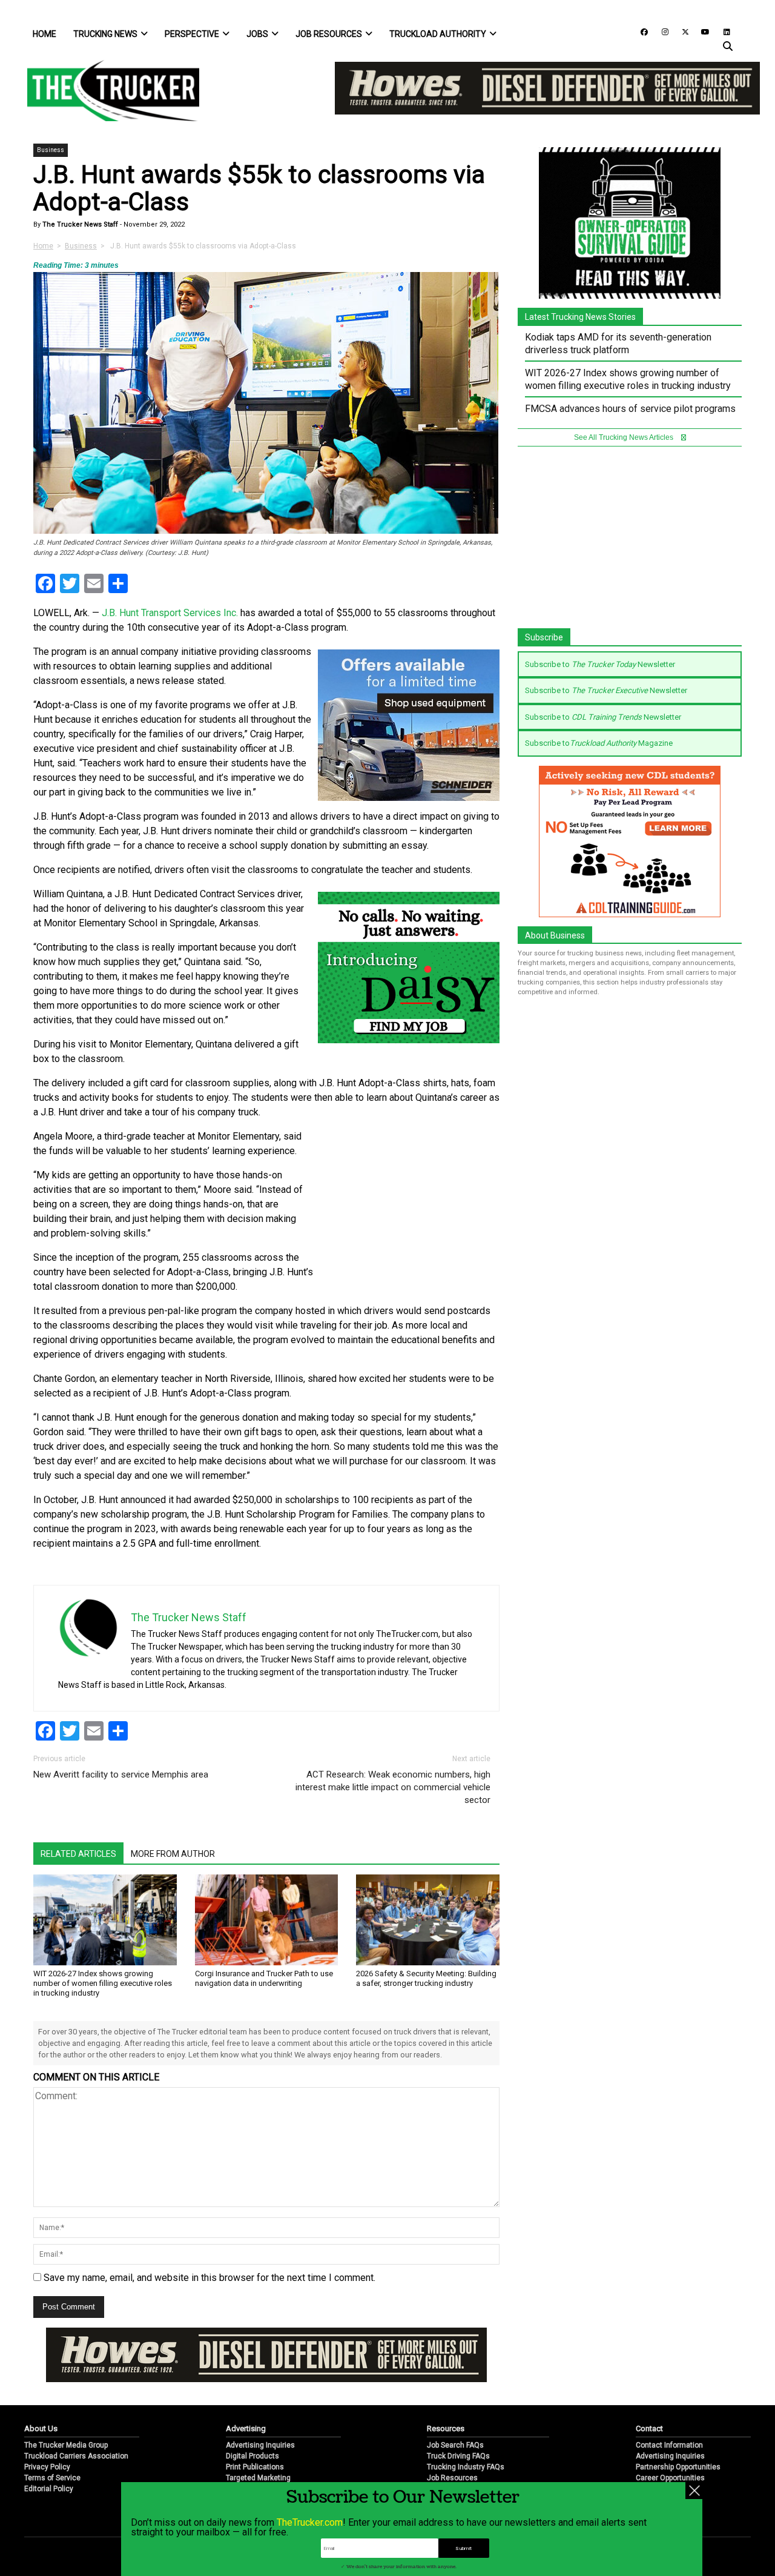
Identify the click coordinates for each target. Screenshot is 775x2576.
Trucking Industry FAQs (466, 2467)
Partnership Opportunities (678, 2467)
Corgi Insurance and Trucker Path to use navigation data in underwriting (264, 1978)
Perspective (192, 34)
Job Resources (329, 34)
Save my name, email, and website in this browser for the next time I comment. (209, 2278)
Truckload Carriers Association (76, 2456)
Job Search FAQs (455, 2445)
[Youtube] (702, 31)
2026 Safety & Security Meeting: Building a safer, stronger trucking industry (426, 1978)
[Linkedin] (721, 31)
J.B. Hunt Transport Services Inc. (169, 613)
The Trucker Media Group (66, 2445)
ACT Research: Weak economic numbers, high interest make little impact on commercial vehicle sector (393, 1787)
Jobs (257, 34)
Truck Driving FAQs (458, 2456)
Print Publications (255, 2467)
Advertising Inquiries (260, 2445)
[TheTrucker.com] (107, 91)
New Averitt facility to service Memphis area (121, 1774)
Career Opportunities (670, 2478)
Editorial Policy (49, 2489)
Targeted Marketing (258, 2478)
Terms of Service (52, 2478)
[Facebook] (640, 31)
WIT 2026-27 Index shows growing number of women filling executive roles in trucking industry (103, 1983)
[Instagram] (661, 31)
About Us (41, 2428)
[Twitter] (681, 31)
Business (51, 150)
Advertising (246, 2428)
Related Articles (78, 1854)
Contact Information (669, 2445)
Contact (649, 2428)
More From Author (173, 1854)
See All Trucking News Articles (625, 437)
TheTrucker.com (310, 2522)
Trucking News (105, 34)
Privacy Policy (47, 2467)
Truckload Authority (438, 34)
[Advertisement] (409, 1210)
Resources (446, 2428)
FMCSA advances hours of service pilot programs (630, 409)
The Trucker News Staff (79, 224)
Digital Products (252, 2456)
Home (45, 34)
